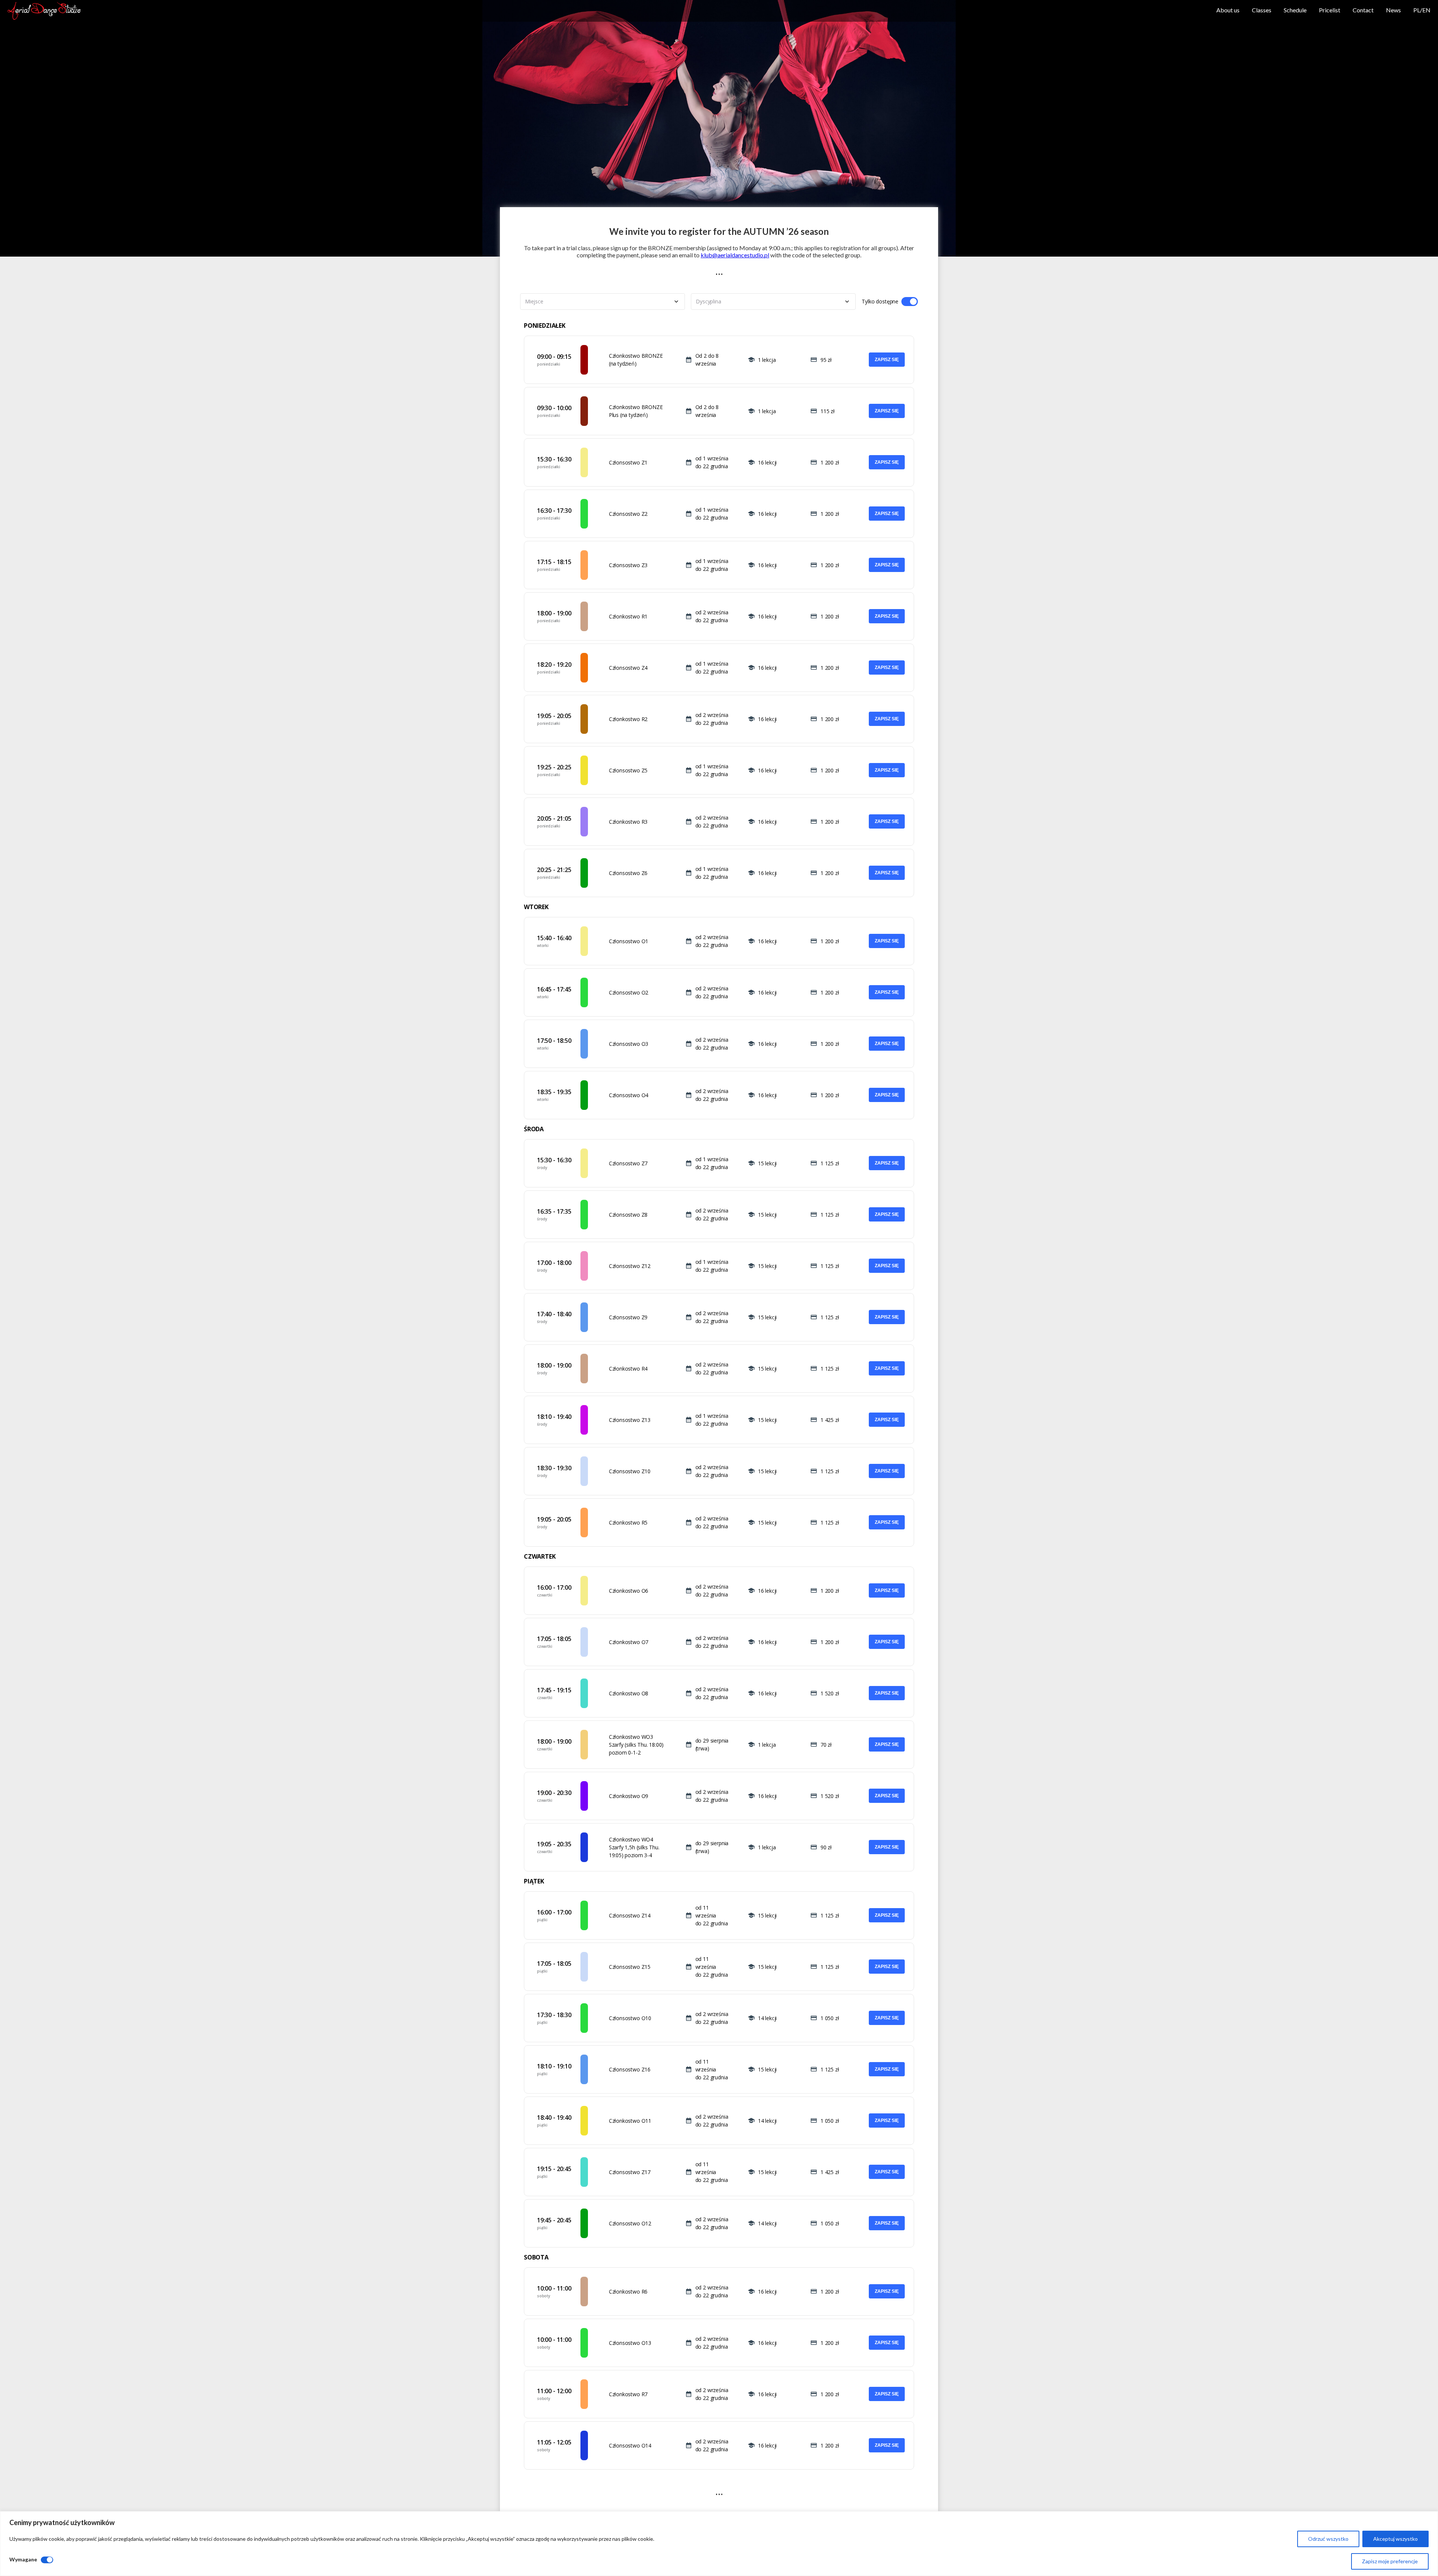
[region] (719, 2544)
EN (1426, 10)
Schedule (1295, 10)
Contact (1363, 10)
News (1393, 10)
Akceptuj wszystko (1395, 2539)
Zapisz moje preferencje (1390, 2561)
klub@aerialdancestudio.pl (735, 255)
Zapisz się (887, 360)
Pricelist (1330, 10)
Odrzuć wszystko (1328, 2539)
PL (1417, 10)
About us (1228, 10)
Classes (1262, 10)
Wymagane (23, 2559)
